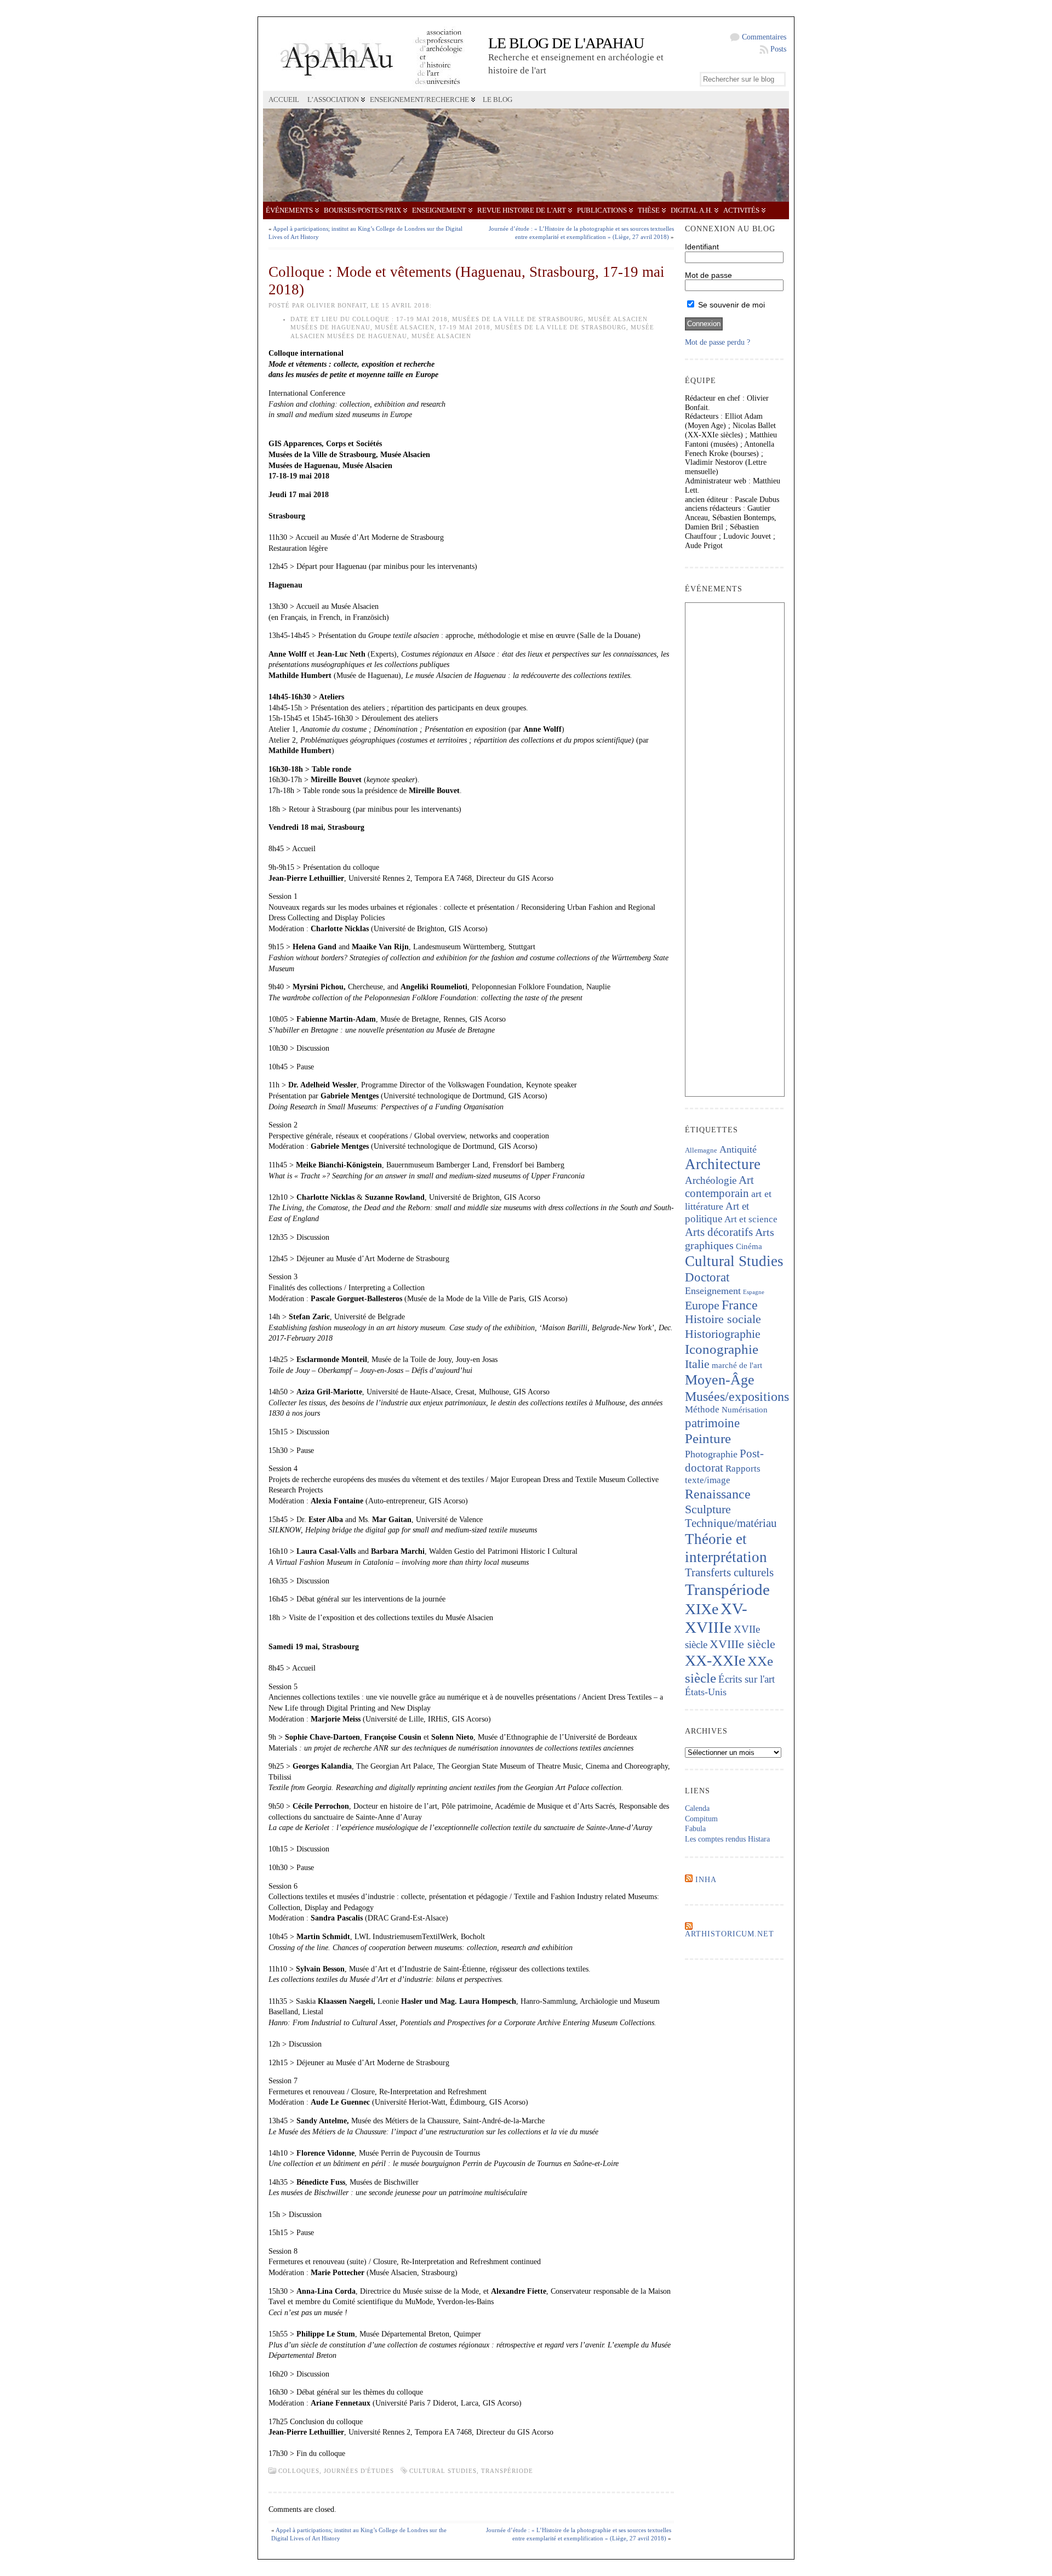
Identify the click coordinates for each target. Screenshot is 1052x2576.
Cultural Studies (443, 2471)
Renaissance (718, 1494)
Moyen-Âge (720, 1380)
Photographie (711, 1454)
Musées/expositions (737, 1397)
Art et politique (717, 1212)
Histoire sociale (723, 1319)
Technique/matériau (731, 1523)
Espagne (754, 1292)
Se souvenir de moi (730, 305)
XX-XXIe (715, 1660)
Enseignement (439, 210)
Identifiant (702, 247)
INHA (706, 1880)
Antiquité (738, 1149)
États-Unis (706, 1692)
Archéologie (711, 1180)
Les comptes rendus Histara (727, 1839)
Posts (778, 49)
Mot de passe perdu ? (717, 342)
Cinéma (749, 1246)
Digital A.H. (691, 210)
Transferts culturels (729, 1572)
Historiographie (723, 1334)
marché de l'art (737, 1365)
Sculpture (708, 1509)
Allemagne (701, 1150)
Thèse (649, 210)
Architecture (723, 1164)
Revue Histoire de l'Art (522, 210)
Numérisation (745, 1410)
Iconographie (722, 1349)
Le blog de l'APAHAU (566, 43)
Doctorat (707, 1277)
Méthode (702, 1409)
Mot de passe (708, 275)
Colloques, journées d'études (336, 2471)
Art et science (751, 1219)
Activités (741, 210)
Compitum (701, 1819)
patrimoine (712, 1423)
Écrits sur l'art (747, 1679)
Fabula (695, 1829)
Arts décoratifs (719, 1232)
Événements (289, 210)
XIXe (702, 1609)
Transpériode (507, 2471)
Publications (602, 210)
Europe (702, 1305)
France (740, 1305)
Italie (697, 1364)
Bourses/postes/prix (362, 210)
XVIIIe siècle (742, 1644)
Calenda (697, 1808)
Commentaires (764, 37)
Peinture (708, 1438)
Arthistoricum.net (730, 1934)
